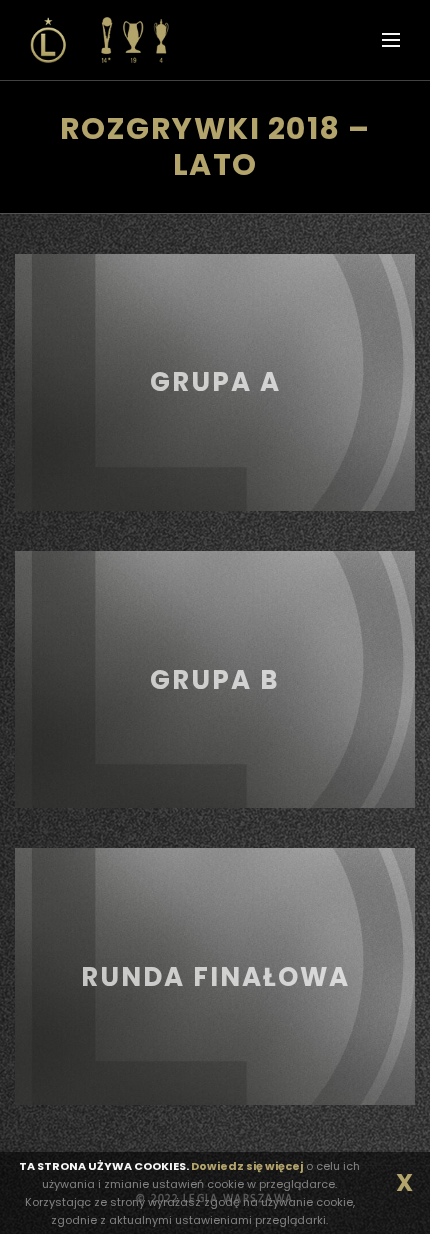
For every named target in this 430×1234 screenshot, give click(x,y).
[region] (215, 382)
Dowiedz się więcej (247, 1166)
